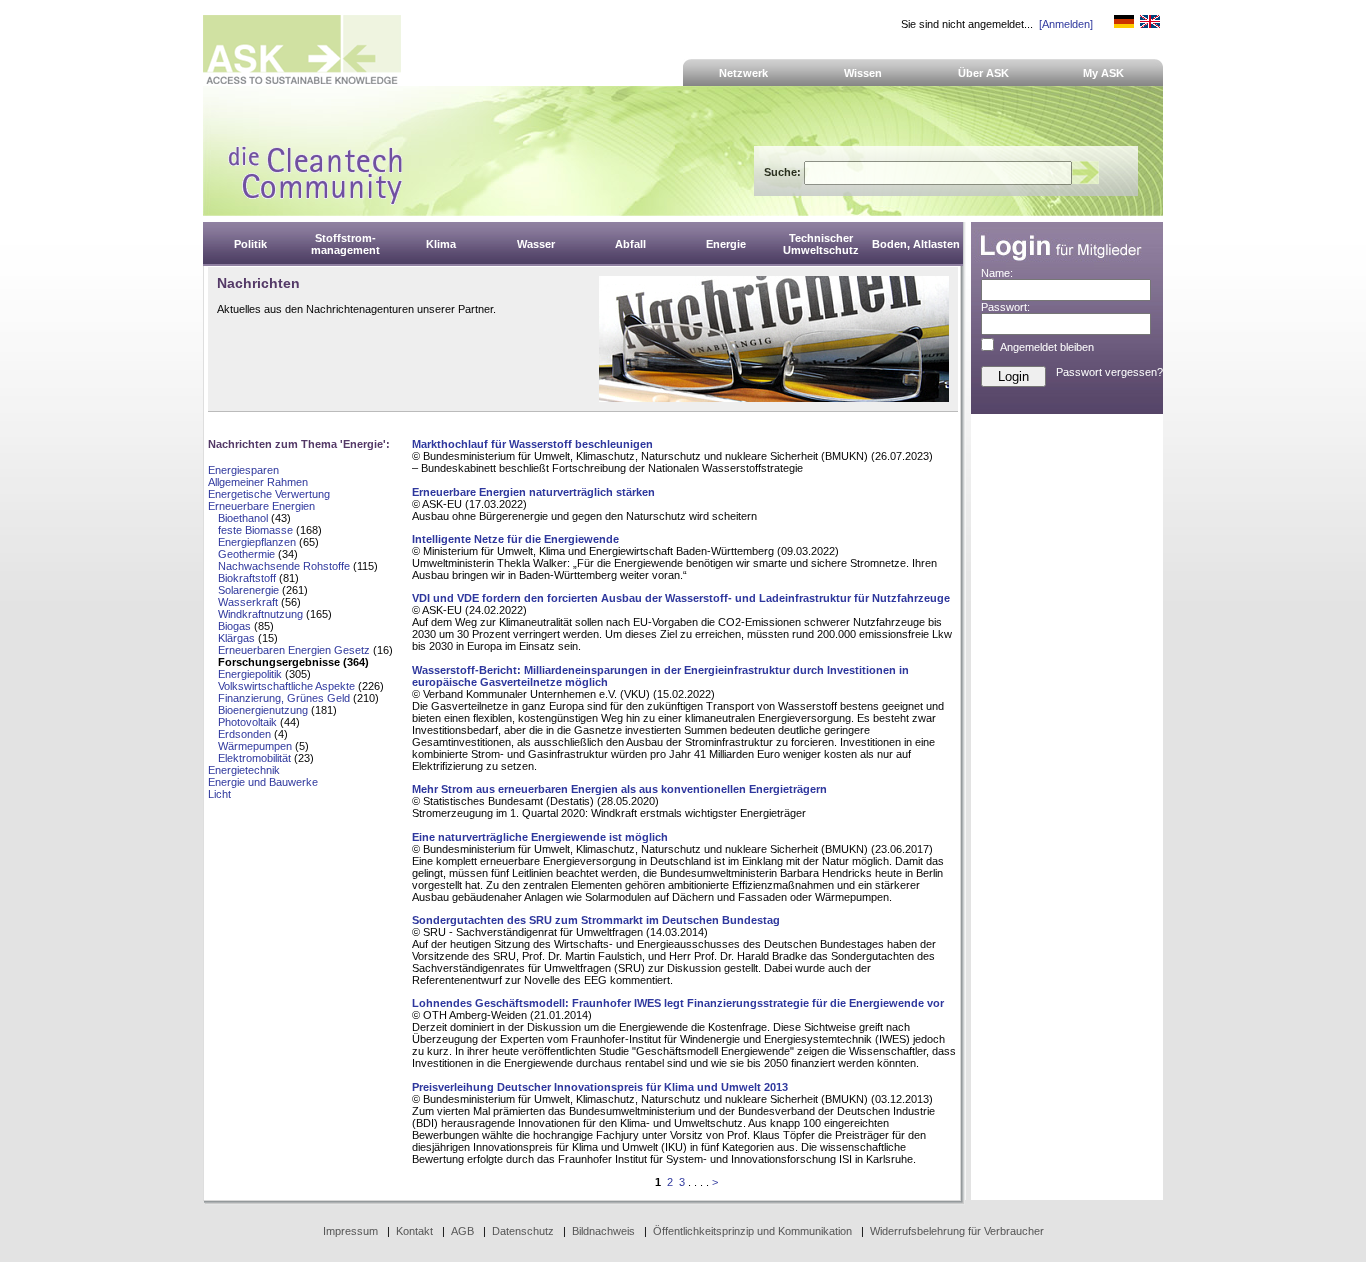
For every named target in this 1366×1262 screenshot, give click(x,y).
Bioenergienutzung (263, 710)
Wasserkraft (248, 602)
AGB (462, 1231)
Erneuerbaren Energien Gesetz (294, 650)
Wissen (863, 73)
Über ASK (983, 73)
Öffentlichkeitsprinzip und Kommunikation (752, 1231)
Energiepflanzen (257, 542)
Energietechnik (244, 770)
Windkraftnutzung (260, 614)
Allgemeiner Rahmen (258, 482)
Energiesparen (243, 470)
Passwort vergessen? (1109, 372)
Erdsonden (244, 734)
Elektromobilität (254, 758)
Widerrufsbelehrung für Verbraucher (957, 1231)
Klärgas (236, 638)
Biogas (234, 626)
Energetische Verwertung (269, 494)
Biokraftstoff (247, 578)
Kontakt (414, 1231)
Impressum (350, 1231)
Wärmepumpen (255, 746)
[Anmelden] (1066, 24)
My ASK (1103, 73)
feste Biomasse (255, 530)
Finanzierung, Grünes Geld (284, 698)
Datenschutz (523, 1231)
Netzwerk (743, 73)
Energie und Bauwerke (263, 782)
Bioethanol (243, 518)
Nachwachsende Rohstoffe (284, 566)
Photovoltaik (247, 722)
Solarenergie (248, 590)
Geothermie (246, 554)
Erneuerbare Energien (261, 506)
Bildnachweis (603, 1231)
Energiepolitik (250, 674)
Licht (219, 794)
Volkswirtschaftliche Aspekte (286, 686)
